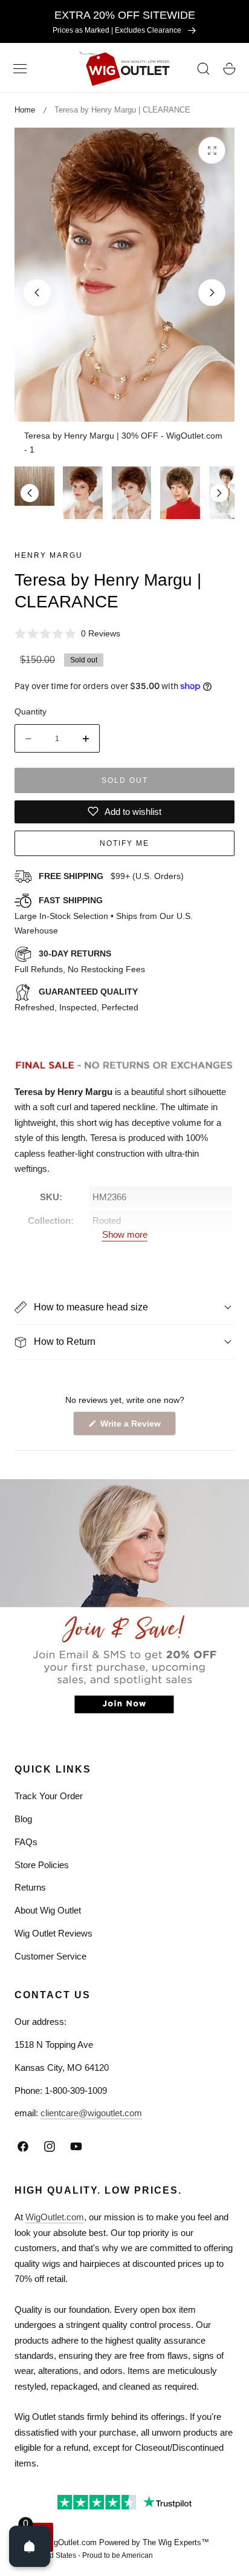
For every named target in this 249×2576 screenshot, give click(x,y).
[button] (20, 69)
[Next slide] (212, 293)
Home (25, 110)
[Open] (30, 2546)
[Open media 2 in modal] (212, 150)
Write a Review (132, 1427)
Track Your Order (49, 1796)
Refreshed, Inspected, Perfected (76, 999)
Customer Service (50, 1956)
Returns (30, 1887)
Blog (23, 1819)
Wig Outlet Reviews (53, 1933)
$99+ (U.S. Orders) (111, 876)
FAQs (26, 1842)
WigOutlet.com (55, 2217)
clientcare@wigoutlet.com (91, 2113)
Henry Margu (49, 555)
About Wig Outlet (48, 1910)
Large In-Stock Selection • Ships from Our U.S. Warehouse (104, 915)
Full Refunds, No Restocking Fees (80, 961)
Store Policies (42, 1865)
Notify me (124, 843)
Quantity (31, 711)
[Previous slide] (37, 293)
